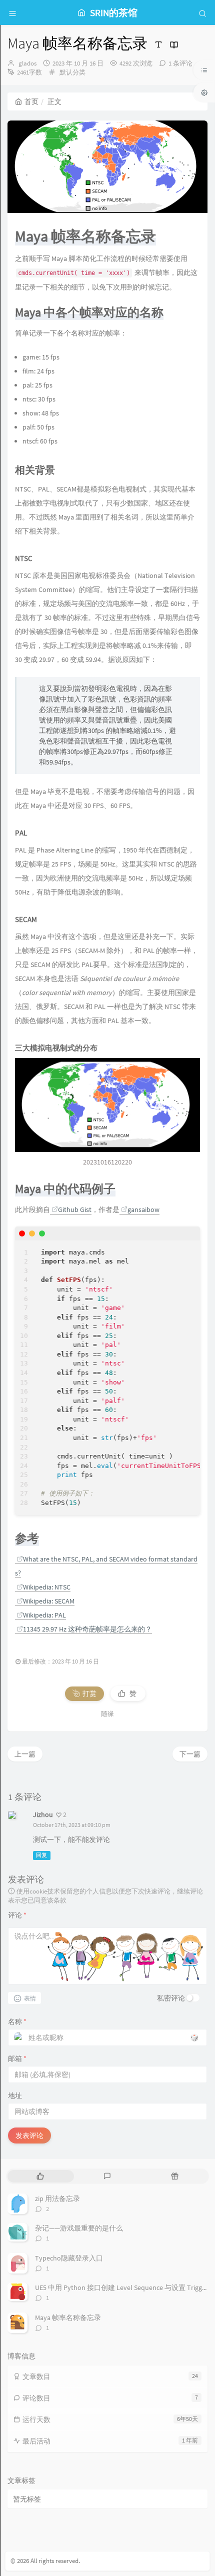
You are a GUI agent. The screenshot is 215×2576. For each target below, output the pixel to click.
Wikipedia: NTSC (47, 1587)
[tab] (40, 2176)
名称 (17, 2021)
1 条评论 (180, 63)
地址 (15, 2095)
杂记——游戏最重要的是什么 (79, 2228)
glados (27, 63)
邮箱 (17, 2058)
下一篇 (190, 1754)
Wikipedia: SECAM (49, 1601)
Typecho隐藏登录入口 (69, 2258)
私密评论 (171, 1998)
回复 (41, 1855)
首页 (31, 101)
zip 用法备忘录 (57, 2198)
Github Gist (75, 1209)
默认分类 (72, 72)
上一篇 (25, 1754)
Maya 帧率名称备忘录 (68, 2317)
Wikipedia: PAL (44, 1615)
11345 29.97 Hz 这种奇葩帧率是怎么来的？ (87, 1629)
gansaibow (143, 1209)
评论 (17, 1915)
